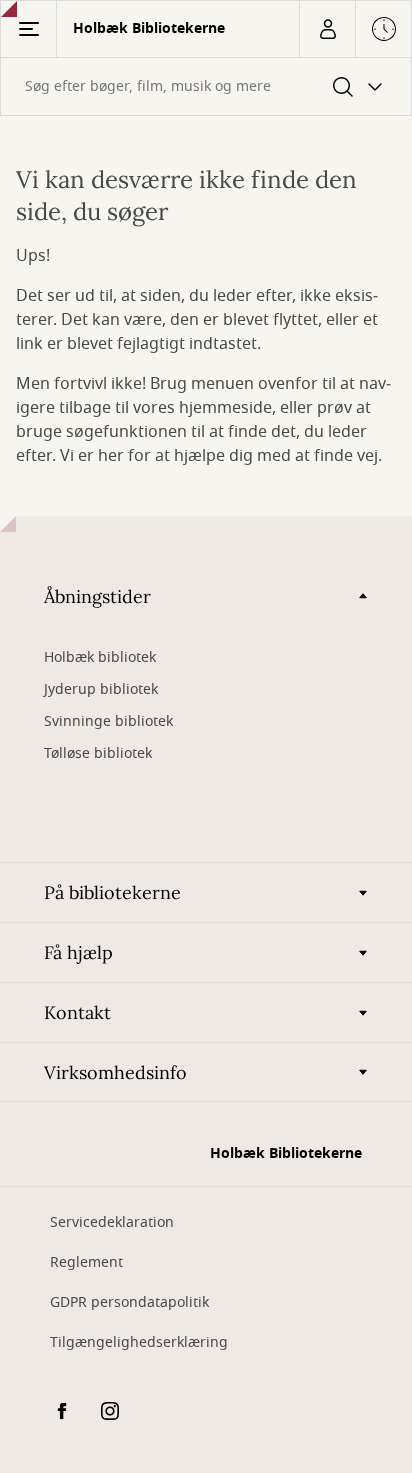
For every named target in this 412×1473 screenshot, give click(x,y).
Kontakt (77, 1012)
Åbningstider (97, 596)
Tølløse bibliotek (98, 753)
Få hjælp (78, 952)
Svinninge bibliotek (108, 721)
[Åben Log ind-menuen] (327, 29)
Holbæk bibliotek (100, 657)
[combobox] (206, 86)
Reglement (86, 1262)
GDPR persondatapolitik (129, 1302)
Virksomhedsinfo (115, 1072)
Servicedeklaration (112, 1222)
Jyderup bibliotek (101, 689)
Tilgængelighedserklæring (139, 1342)
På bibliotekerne (112, 892)
